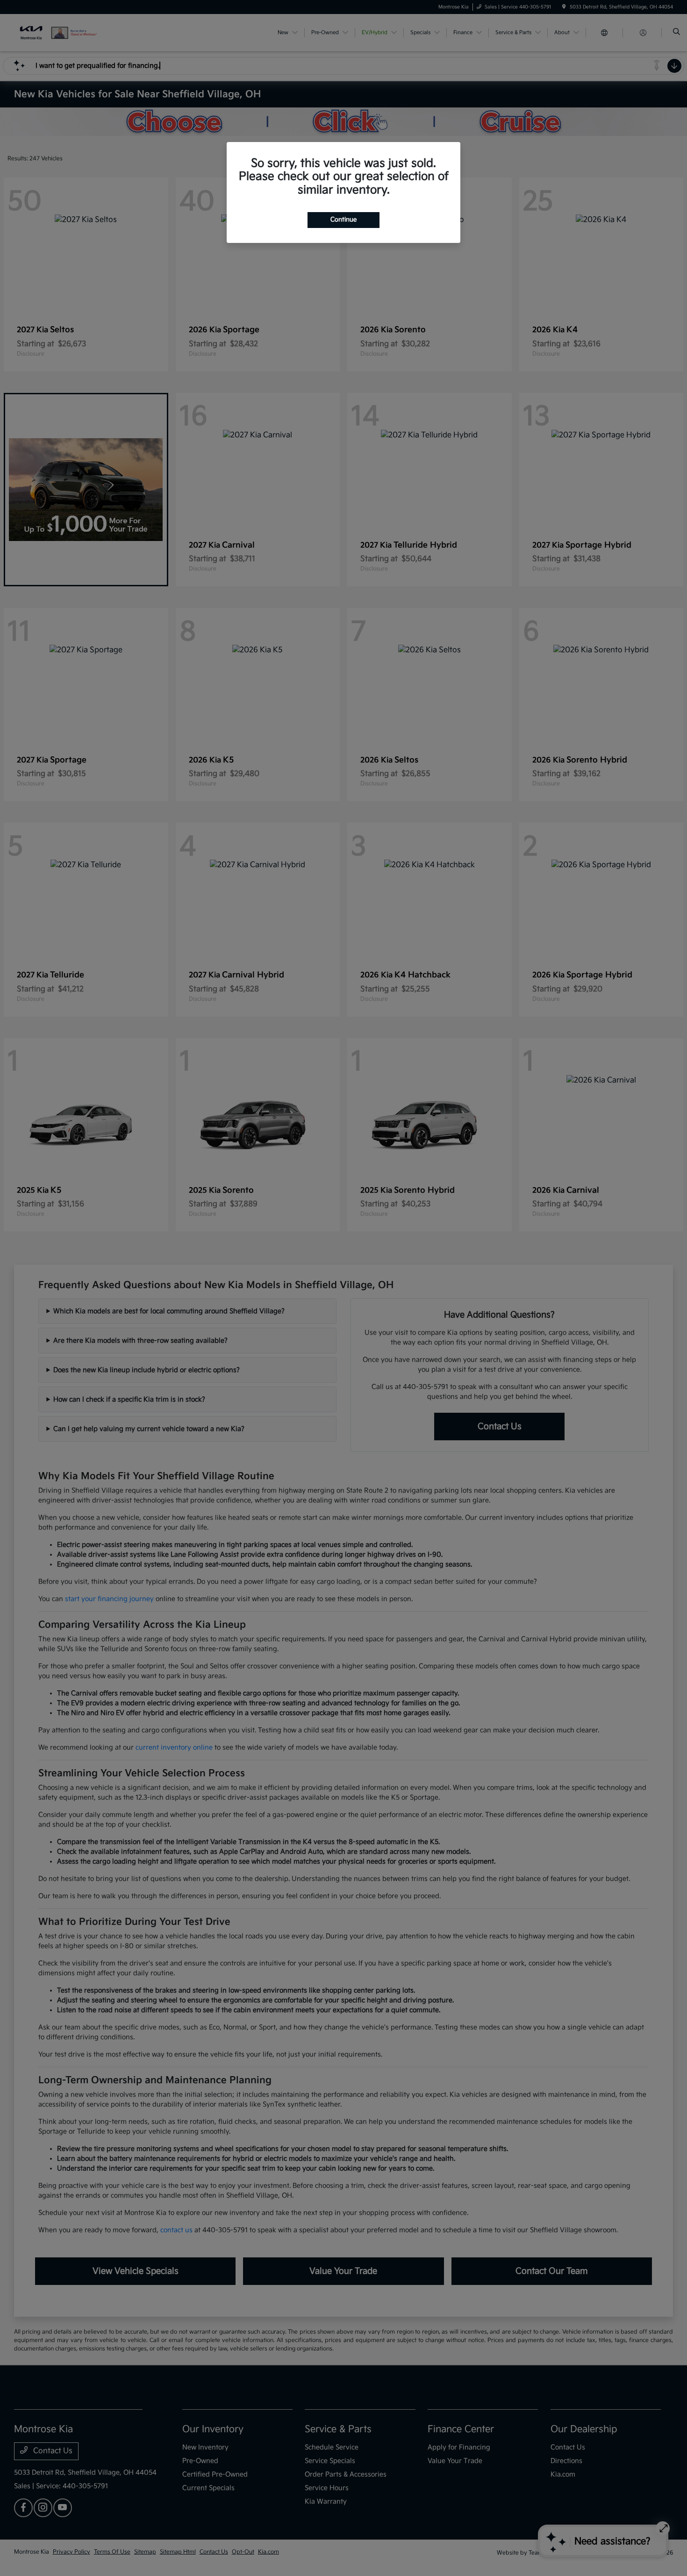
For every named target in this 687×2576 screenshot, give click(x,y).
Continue (343, 220)
